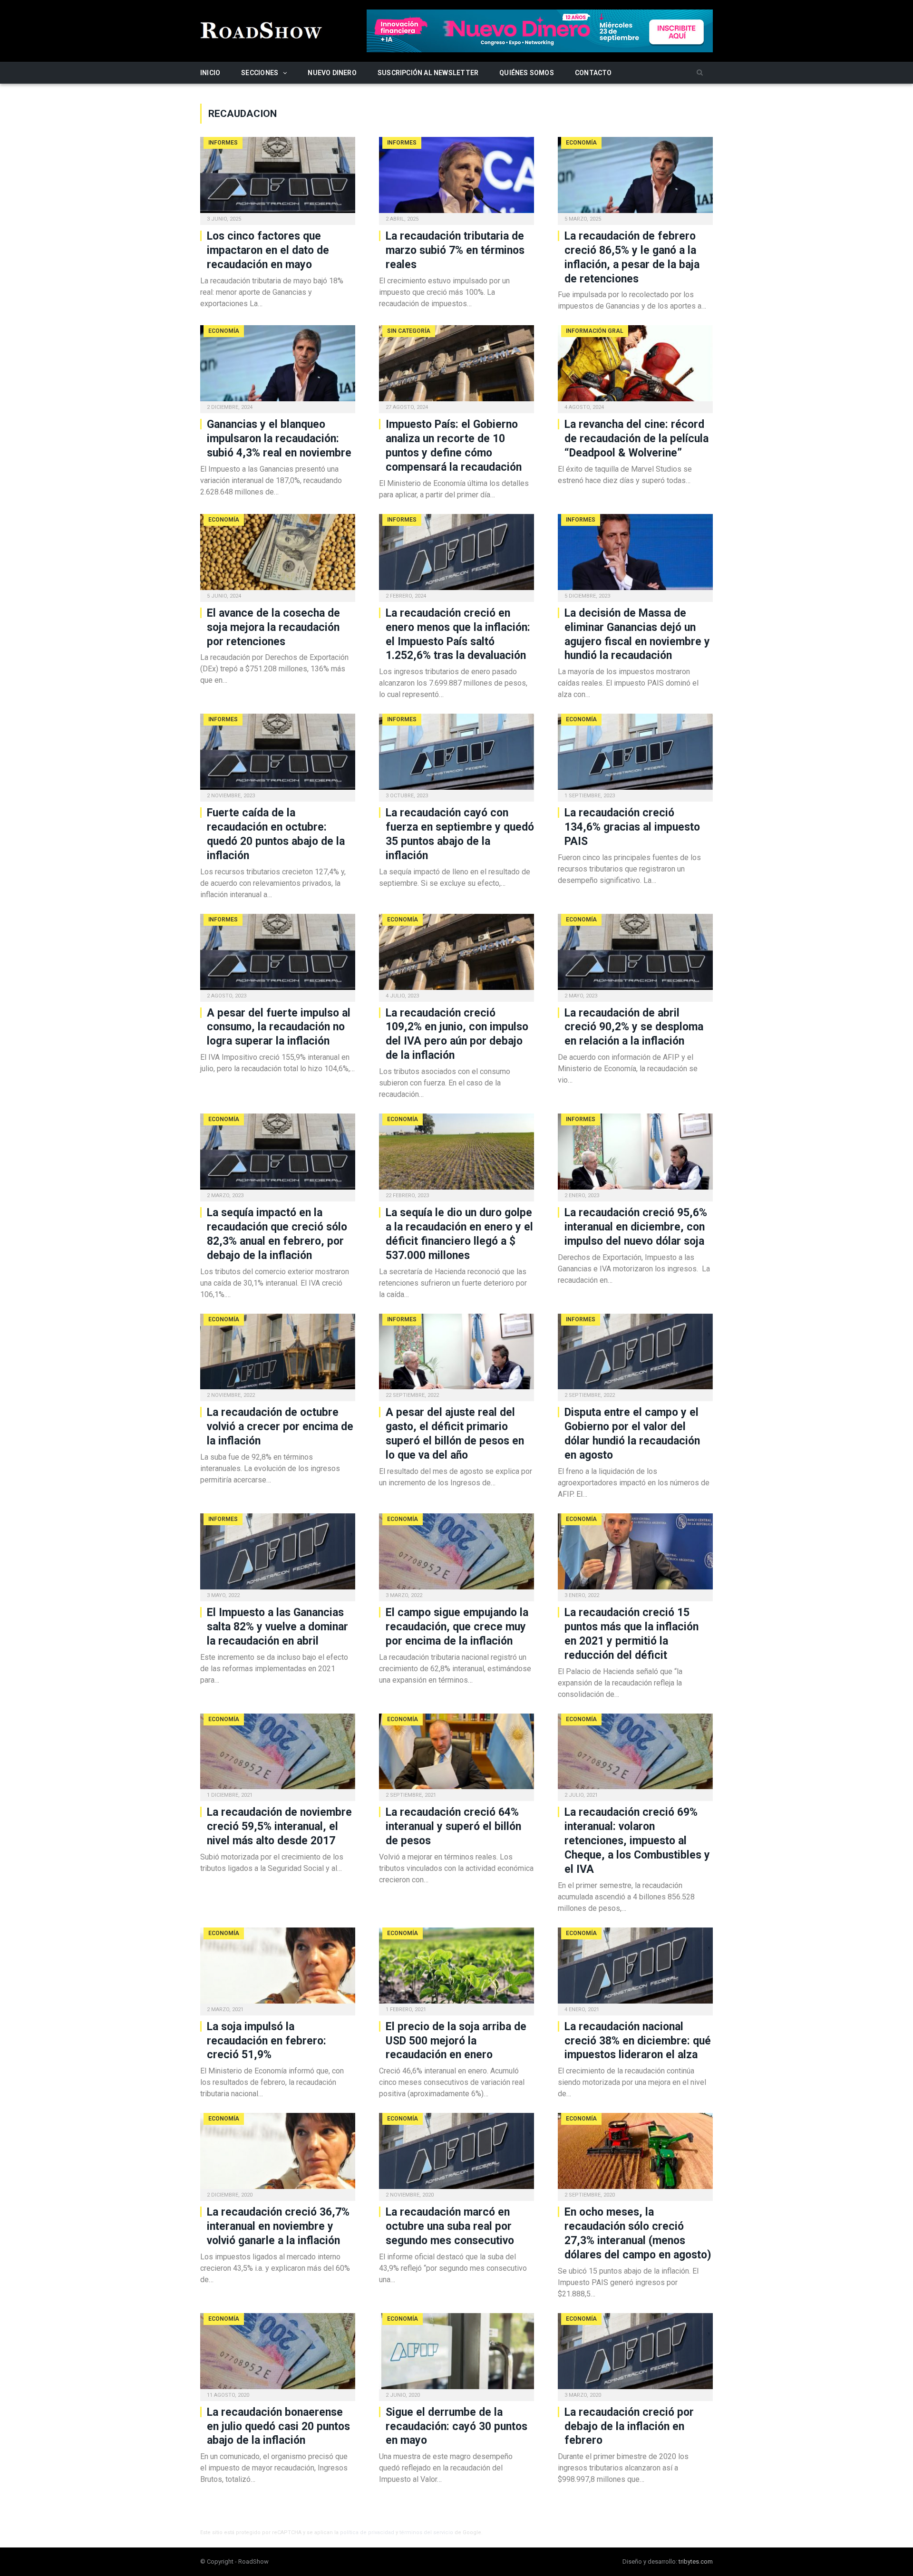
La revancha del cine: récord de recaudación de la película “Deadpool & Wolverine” (636, 439)
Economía (581, 143)
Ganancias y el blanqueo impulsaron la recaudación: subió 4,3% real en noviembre (279, 439)
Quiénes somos (527, 73)
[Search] (700, 73)
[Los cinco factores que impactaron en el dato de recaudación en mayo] (278, 178)
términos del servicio (426, 2532)
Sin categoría (409, 331)
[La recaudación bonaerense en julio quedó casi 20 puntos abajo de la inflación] (278, 2354)
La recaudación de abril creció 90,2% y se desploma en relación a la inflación (634, 1027)
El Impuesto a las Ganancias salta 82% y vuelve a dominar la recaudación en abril (277, 1627)
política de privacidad (367, 2532)
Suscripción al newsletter (428, 73)
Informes (223, 143)
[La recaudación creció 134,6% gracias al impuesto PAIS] (635, 755)
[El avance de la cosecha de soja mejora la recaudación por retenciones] (278, 555)
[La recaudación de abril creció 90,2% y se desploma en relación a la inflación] (635, 955)
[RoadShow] (262, 29)
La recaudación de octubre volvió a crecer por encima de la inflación (280, 1427)
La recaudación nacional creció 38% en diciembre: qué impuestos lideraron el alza (638, 2041)
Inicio (210, 73)
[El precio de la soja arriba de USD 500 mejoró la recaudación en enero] (456, 1968)
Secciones (260, 73)
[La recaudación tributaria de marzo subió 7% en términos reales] (456, 178)
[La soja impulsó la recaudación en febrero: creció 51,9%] (278, 1968)
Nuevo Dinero (332, 73)
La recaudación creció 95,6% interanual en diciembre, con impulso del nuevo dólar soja (636, 1227)
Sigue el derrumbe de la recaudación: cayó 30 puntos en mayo (456, 2426)
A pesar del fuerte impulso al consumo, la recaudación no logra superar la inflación (279, 1027)
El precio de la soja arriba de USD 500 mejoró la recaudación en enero (456, 2041)
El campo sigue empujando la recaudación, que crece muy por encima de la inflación (457, 1627)
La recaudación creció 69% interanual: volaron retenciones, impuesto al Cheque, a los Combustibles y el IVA (637, 1841)
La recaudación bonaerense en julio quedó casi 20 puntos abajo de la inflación (278, 2426)
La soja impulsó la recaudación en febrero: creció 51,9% (267, 2041)
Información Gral (595, 331)
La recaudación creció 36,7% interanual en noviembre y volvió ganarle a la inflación (278, 2226)
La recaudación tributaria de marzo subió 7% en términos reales (455, 250)
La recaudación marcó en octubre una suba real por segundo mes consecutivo (450, 2226)
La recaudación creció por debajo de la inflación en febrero (629, 2426)
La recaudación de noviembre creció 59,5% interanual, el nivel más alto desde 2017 (279, 1826)
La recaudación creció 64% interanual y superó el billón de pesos (453, 1826)
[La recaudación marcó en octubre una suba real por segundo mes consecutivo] (456, 2154)
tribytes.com (696, 2561)
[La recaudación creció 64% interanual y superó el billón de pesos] (456, 1754)
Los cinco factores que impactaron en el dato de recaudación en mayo (268, 250)
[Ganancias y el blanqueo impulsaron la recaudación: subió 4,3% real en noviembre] (278, 366)
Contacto (593, 73)
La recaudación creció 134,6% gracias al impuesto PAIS (632, 827)
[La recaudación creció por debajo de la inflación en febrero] (635, 2354)
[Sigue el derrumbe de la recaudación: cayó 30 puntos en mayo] (456, 2354)
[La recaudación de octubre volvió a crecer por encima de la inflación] (278, 1355)
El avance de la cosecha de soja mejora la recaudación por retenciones (273, 627)
